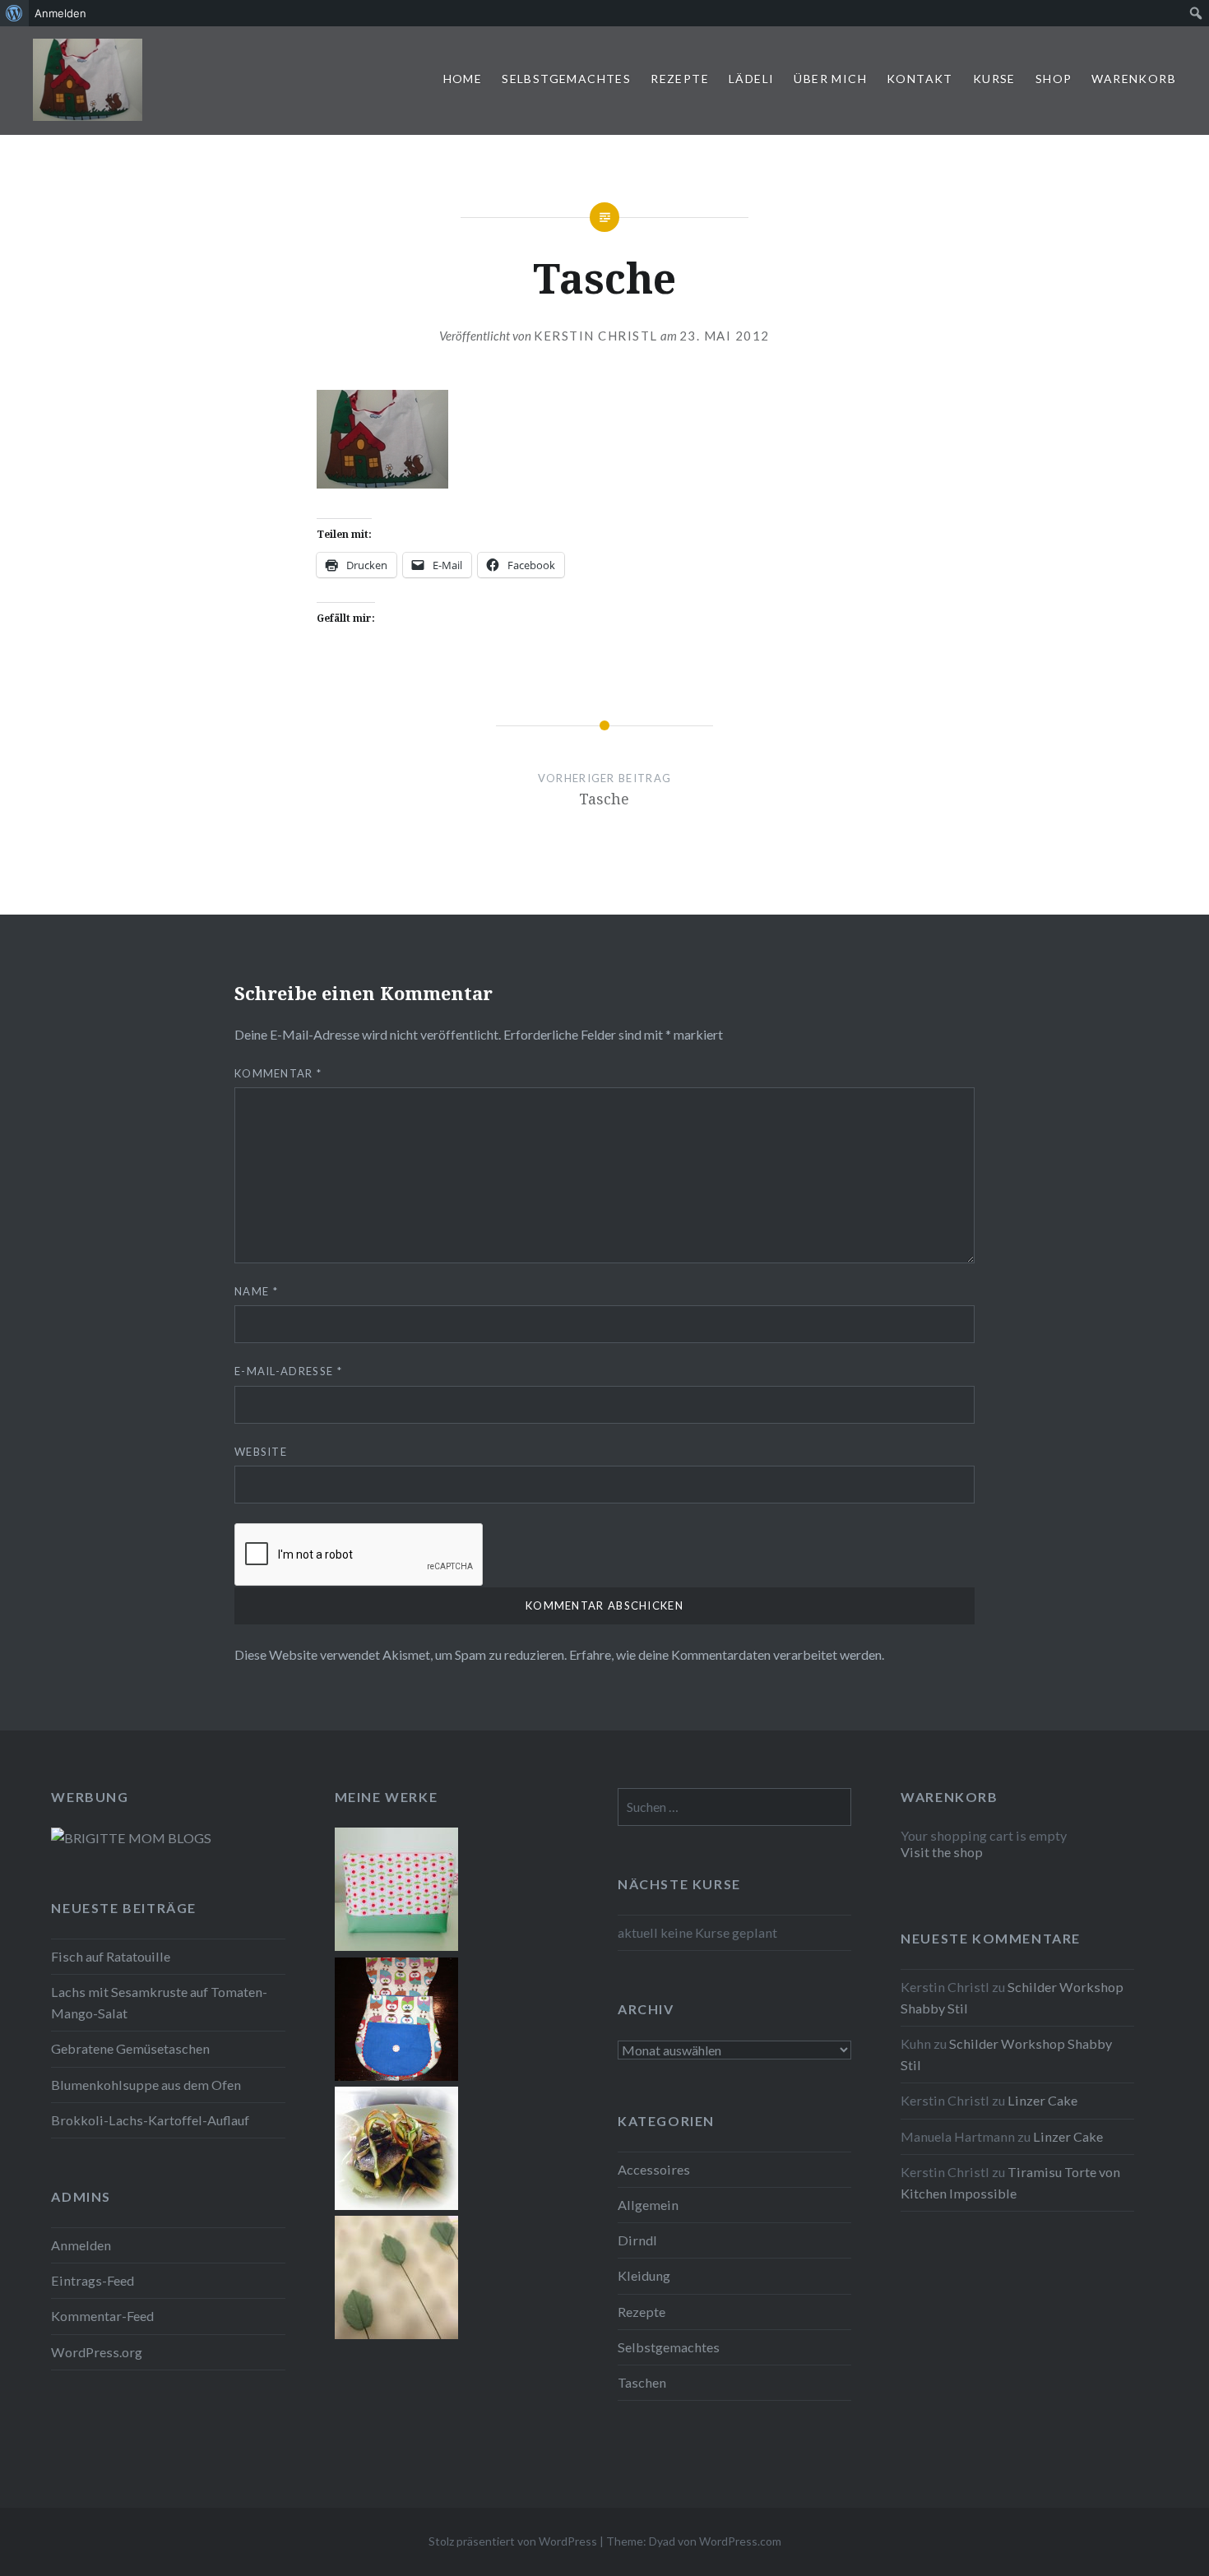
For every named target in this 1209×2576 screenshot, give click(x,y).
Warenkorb (1134, 79)
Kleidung (644, 2275)
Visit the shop (942, 1852)
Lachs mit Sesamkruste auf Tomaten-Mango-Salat (159, 2002)
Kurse (994, 79)
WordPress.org (97, 2352)
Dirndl (637, 2240)
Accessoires (654, 2169)
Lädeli (751, 79)
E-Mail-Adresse (288, 1371)
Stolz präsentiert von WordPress (513, 2541)
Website (261, 1452)
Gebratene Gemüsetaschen (130, 2048)
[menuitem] (14, 13)
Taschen (642, 2382)
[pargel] (396, 2205)
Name (256, 1291)
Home (463, 79)
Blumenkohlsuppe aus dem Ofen (146, 2085)
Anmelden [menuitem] (60, 13)
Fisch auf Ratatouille (111, 1956)
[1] (396, 1946)
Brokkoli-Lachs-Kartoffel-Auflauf (150, 2120)
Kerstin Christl (596, 336)
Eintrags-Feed (93, 2280)
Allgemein (648, 2205)
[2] (396, 2076)
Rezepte (680, 79)
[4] (396, 2334)
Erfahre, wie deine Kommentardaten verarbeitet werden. (727, 1654)
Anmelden (81, 2245)
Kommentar (278, 1073)
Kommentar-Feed (102, 2316)
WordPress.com (740, 2541)
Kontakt (920, 79)
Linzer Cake (1042, 2100)
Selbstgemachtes (566, 79)
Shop (1054, 79)
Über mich (830, 79)
